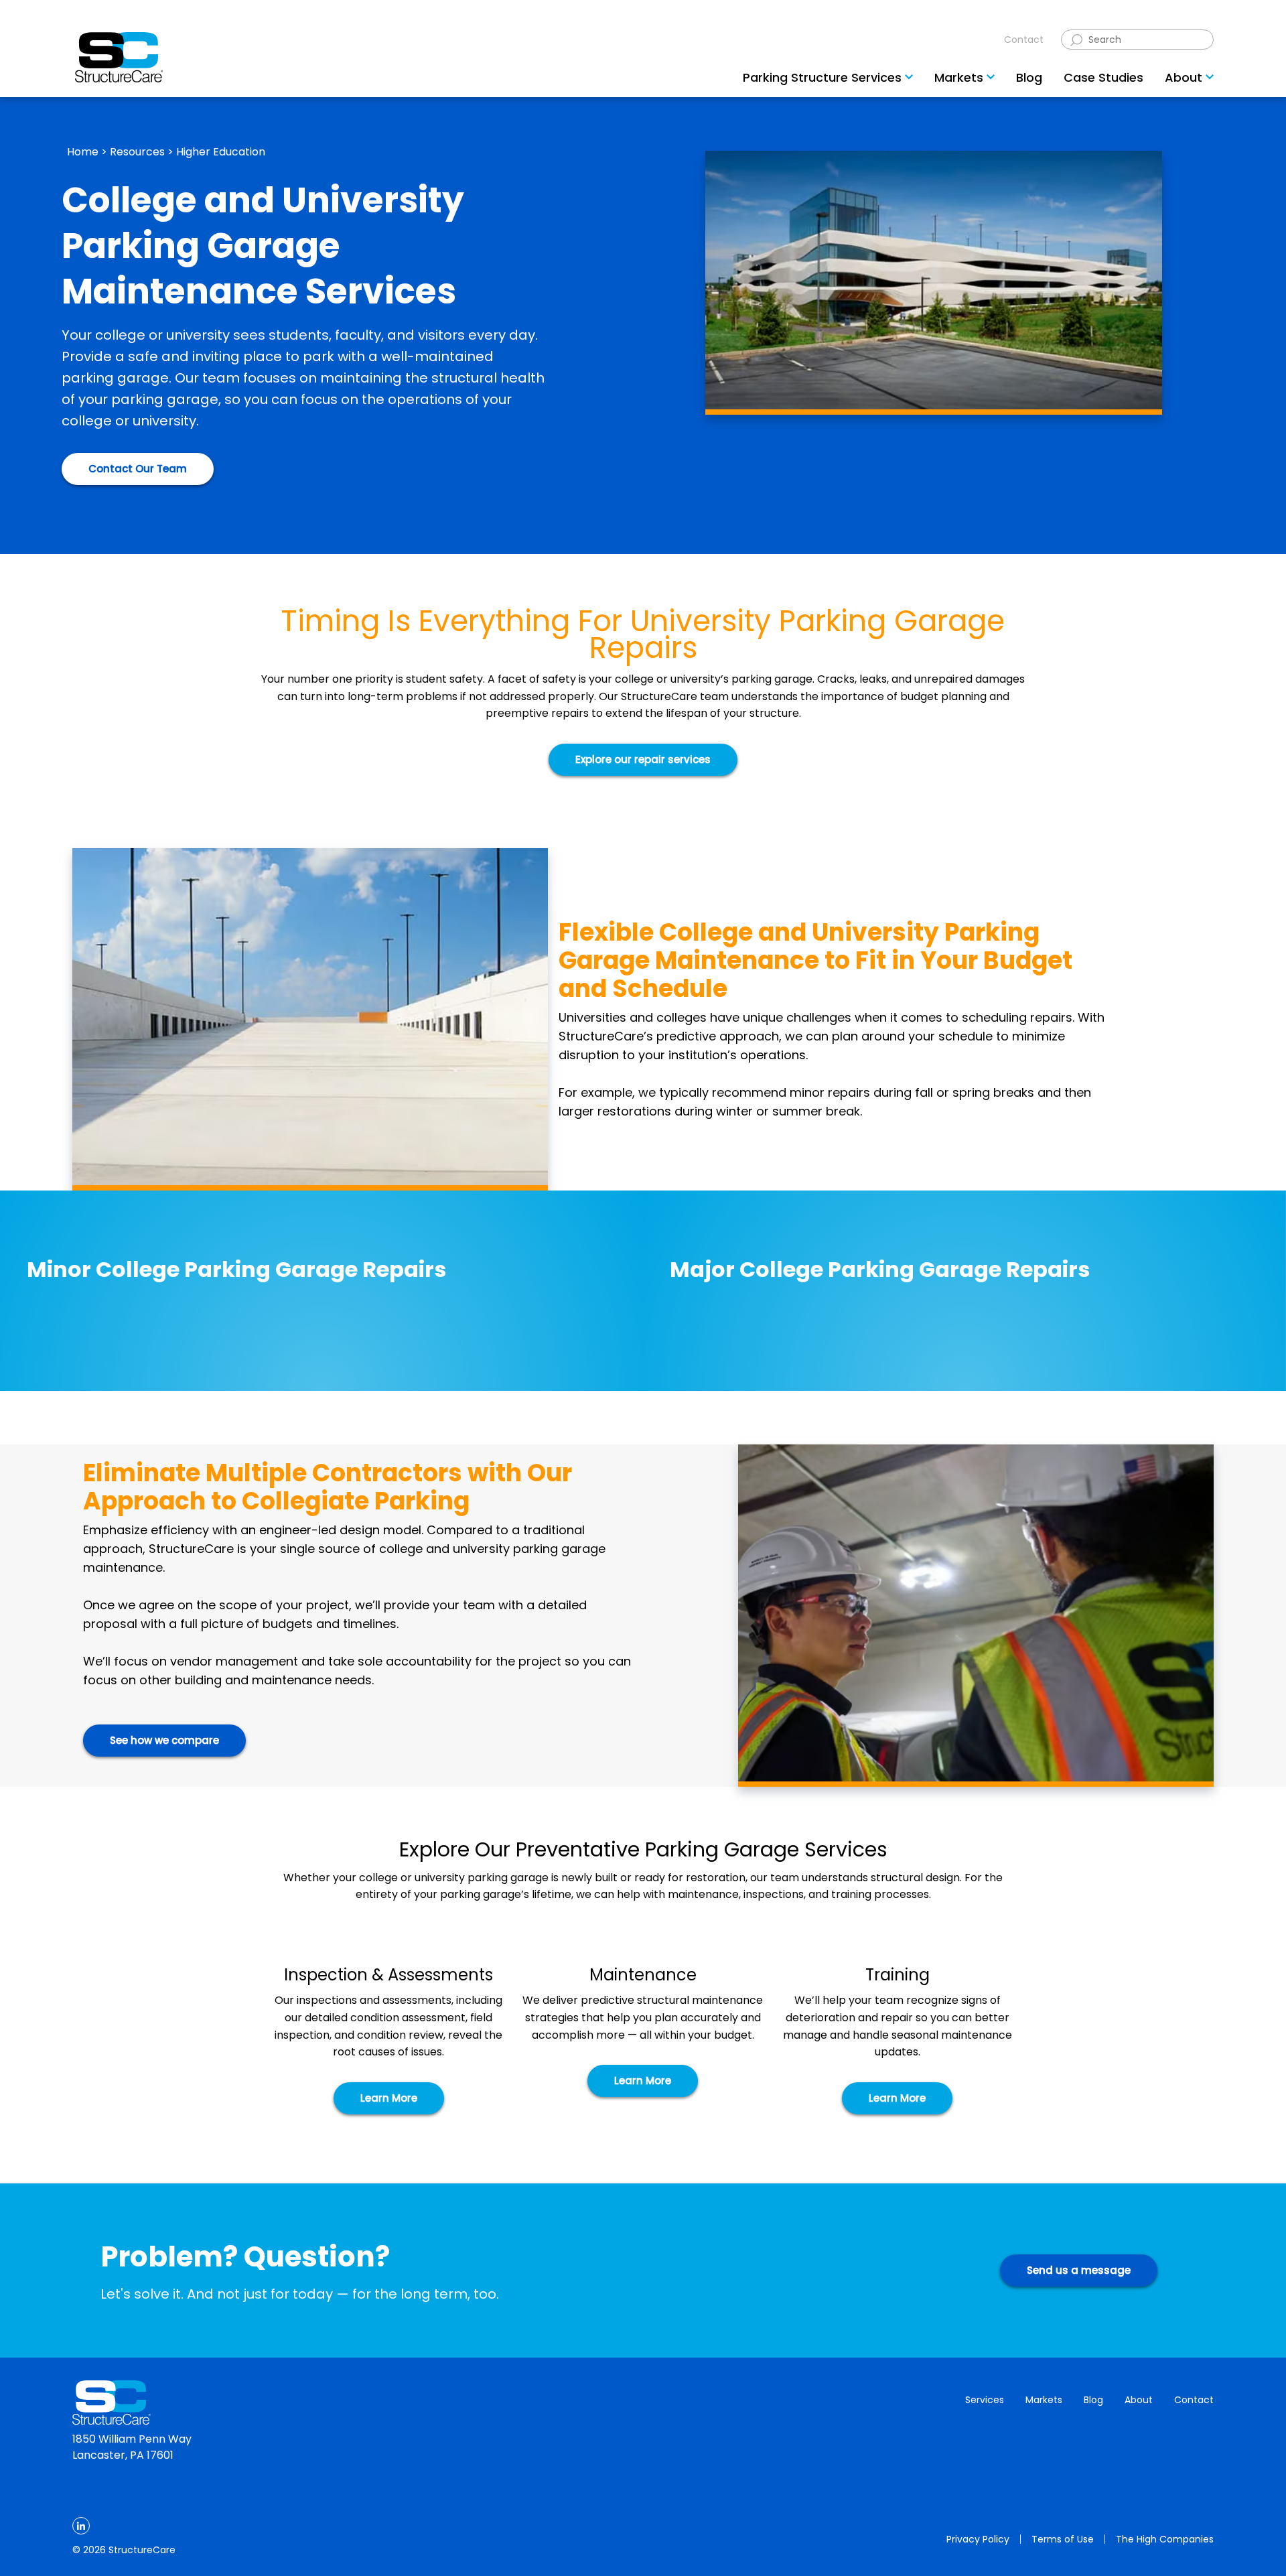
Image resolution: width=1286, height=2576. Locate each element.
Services (985, 2400)
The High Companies (1165, 2539)
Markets (1044, 2400)
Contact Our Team (138, 469)
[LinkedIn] (81, 2526)
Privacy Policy (978, 2539)
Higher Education (221, 152)
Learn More (389, 2098)
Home (83, 152)
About (1139, 2400)
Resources (137, 152)
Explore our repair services (643, 759)
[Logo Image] (119, 57)
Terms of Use (1063, 2539)
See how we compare (164, 1740)
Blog (1093, 2400)
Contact (1024, 40)
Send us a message (1079, 2270)
